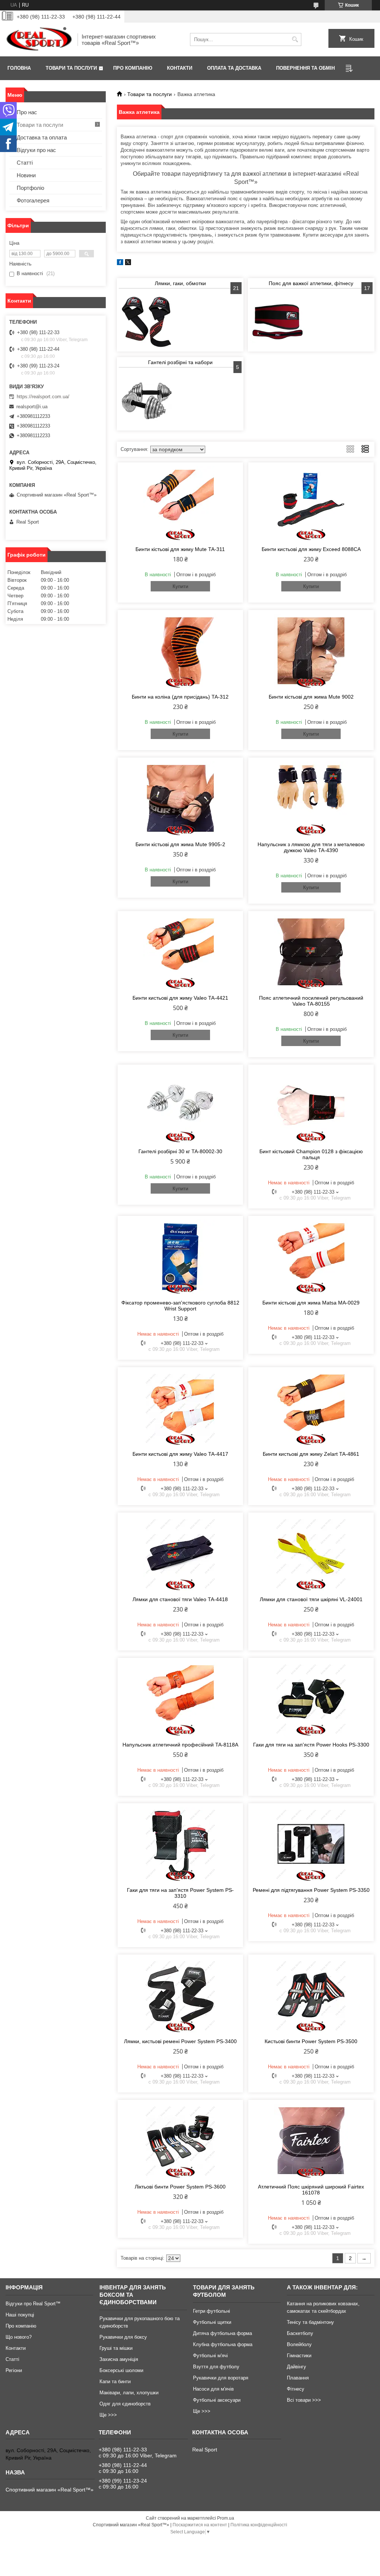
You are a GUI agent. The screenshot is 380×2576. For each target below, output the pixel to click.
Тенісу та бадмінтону (310, 2322)
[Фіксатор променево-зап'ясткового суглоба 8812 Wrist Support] (180, 1257)
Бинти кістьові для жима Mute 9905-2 (180, 844)
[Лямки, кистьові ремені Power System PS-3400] (180, 1995)
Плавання (298, 2378)
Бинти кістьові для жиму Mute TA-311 (180, 549)
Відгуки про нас (36, 150)
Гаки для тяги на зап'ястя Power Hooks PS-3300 (311, 1745)
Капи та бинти (115, 2382)
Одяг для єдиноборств (125, 2404)
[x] (128, 263)
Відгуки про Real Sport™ (33, 2304)
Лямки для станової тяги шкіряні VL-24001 (311, 1599)
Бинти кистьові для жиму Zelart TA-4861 (311, 1454)
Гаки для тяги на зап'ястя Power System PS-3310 (180, 1893)
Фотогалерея (33, 200)
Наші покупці (20, 2315)
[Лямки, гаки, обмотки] (147, 322)
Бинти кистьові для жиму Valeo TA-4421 (180, 998)
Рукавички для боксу (123, 2337)
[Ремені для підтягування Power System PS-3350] (311, 1844)
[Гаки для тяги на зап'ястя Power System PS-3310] (180, 1844)
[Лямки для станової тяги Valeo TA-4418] (180, 1553)
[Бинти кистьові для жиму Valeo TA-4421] (180, 952)
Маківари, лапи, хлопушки (129, 2393)
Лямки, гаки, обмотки (180, 283)
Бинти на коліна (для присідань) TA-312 (180, 697)
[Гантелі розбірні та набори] (147, 401)
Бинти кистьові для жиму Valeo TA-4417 (180, 1454)
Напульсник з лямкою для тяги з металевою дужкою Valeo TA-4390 (311, 847)
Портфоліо (30, 188)
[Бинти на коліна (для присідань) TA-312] (180, 651)
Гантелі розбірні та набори (180, 362)
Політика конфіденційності (259, 2525)
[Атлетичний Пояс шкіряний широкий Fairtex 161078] (311, 2141)
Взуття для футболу (216, 2367)
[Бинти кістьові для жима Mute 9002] (311, 651)
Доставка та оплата (42, 137)
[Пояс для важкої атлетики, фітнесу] (278, 322)
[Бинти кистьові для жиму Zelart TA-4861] (311, 1408)
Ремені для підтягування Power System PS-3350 (311, 1890)
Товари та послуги (71, 68)
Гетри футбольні (212, 2311)
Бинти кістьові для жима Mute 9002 (311, 697)
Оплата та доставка (234, 68)
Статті (25, 163)
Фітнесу (296, 2389)
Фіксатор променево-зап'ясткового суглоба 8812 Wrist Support (180, 1306)
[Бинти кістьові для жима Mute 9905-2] (180, 798)
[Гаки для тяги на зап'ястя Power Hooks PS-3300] (311, 1699)
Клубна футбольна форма (223, 2344)
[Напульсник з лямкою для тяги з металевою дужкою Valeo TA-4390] (311, 798)
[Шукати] (295, 39)
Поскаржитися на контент (200, 2525)
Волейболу (299, 2344)
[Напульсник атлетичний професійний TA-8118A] (180, 1699)
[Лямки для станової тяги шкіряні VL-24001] (311, 1553)
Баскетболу (300, 2333)
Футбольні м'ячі (210, 2356)
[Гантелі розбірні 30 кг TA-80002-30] (180, 1105)
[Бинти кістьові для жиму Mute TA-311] (180, 503)
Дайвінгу (297, 2367)
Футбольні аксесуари (217, 2400)
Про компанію (133, 68)
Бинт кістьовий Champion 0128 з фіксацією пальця (311, 1154)
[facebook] (120, 263)
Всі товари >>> (304, 2400)
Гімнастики (299, 2356)
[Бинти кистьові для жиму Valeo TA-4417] (180, 1408)
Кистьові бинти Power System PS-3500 (311, 2041)
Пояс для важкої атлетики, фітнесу (311, 283)
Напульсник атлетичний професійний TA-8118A (180, 1745)
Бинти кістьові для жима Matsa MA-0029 (311, 1303)
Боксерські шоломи (121, 2370)
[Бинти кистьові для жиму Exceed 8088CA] (311, 503)
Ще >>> (108, 2415)
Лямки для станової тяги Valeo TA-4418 (180, 1599)
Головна (19, 68)
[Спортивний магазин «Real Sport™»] (39, 39)
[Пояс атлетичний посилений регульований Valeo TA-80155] (311, 952)
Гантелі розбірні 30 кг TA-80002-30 (180, 1151)
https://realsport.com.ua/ (43, 397)
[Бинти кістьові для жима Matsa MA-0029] (311, 1257)
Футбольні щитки (212, 2322)
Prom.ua (226, 2518)
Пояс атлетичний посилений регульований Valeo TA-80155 (311, 1001)
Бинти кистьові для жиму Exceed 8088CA (311, 549)
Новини (26, 175)
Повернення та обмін (305, 68)
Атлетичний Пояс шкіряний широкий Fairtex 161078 (311, 2190)
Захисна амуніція (119, 2359)
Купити (180, 586)
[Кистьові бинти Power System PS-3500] (311, 1995)
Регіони (14, 2370)
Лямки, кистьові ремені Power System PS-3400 (180, 2041)
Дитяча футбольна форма (222, 2333)
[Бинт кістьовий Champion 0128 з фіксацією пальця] (311, 1105)
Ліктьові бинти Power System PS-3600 (180, 2187)
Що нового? (19, 2337)
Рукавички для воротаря (221, 2378)
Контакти (180, 68)
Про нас (27, 112)
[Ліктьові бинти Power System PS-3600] (180, 2141)
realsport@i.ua (32, 407)
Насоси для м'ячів (213, 2389)
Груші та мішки (116, 2348)
